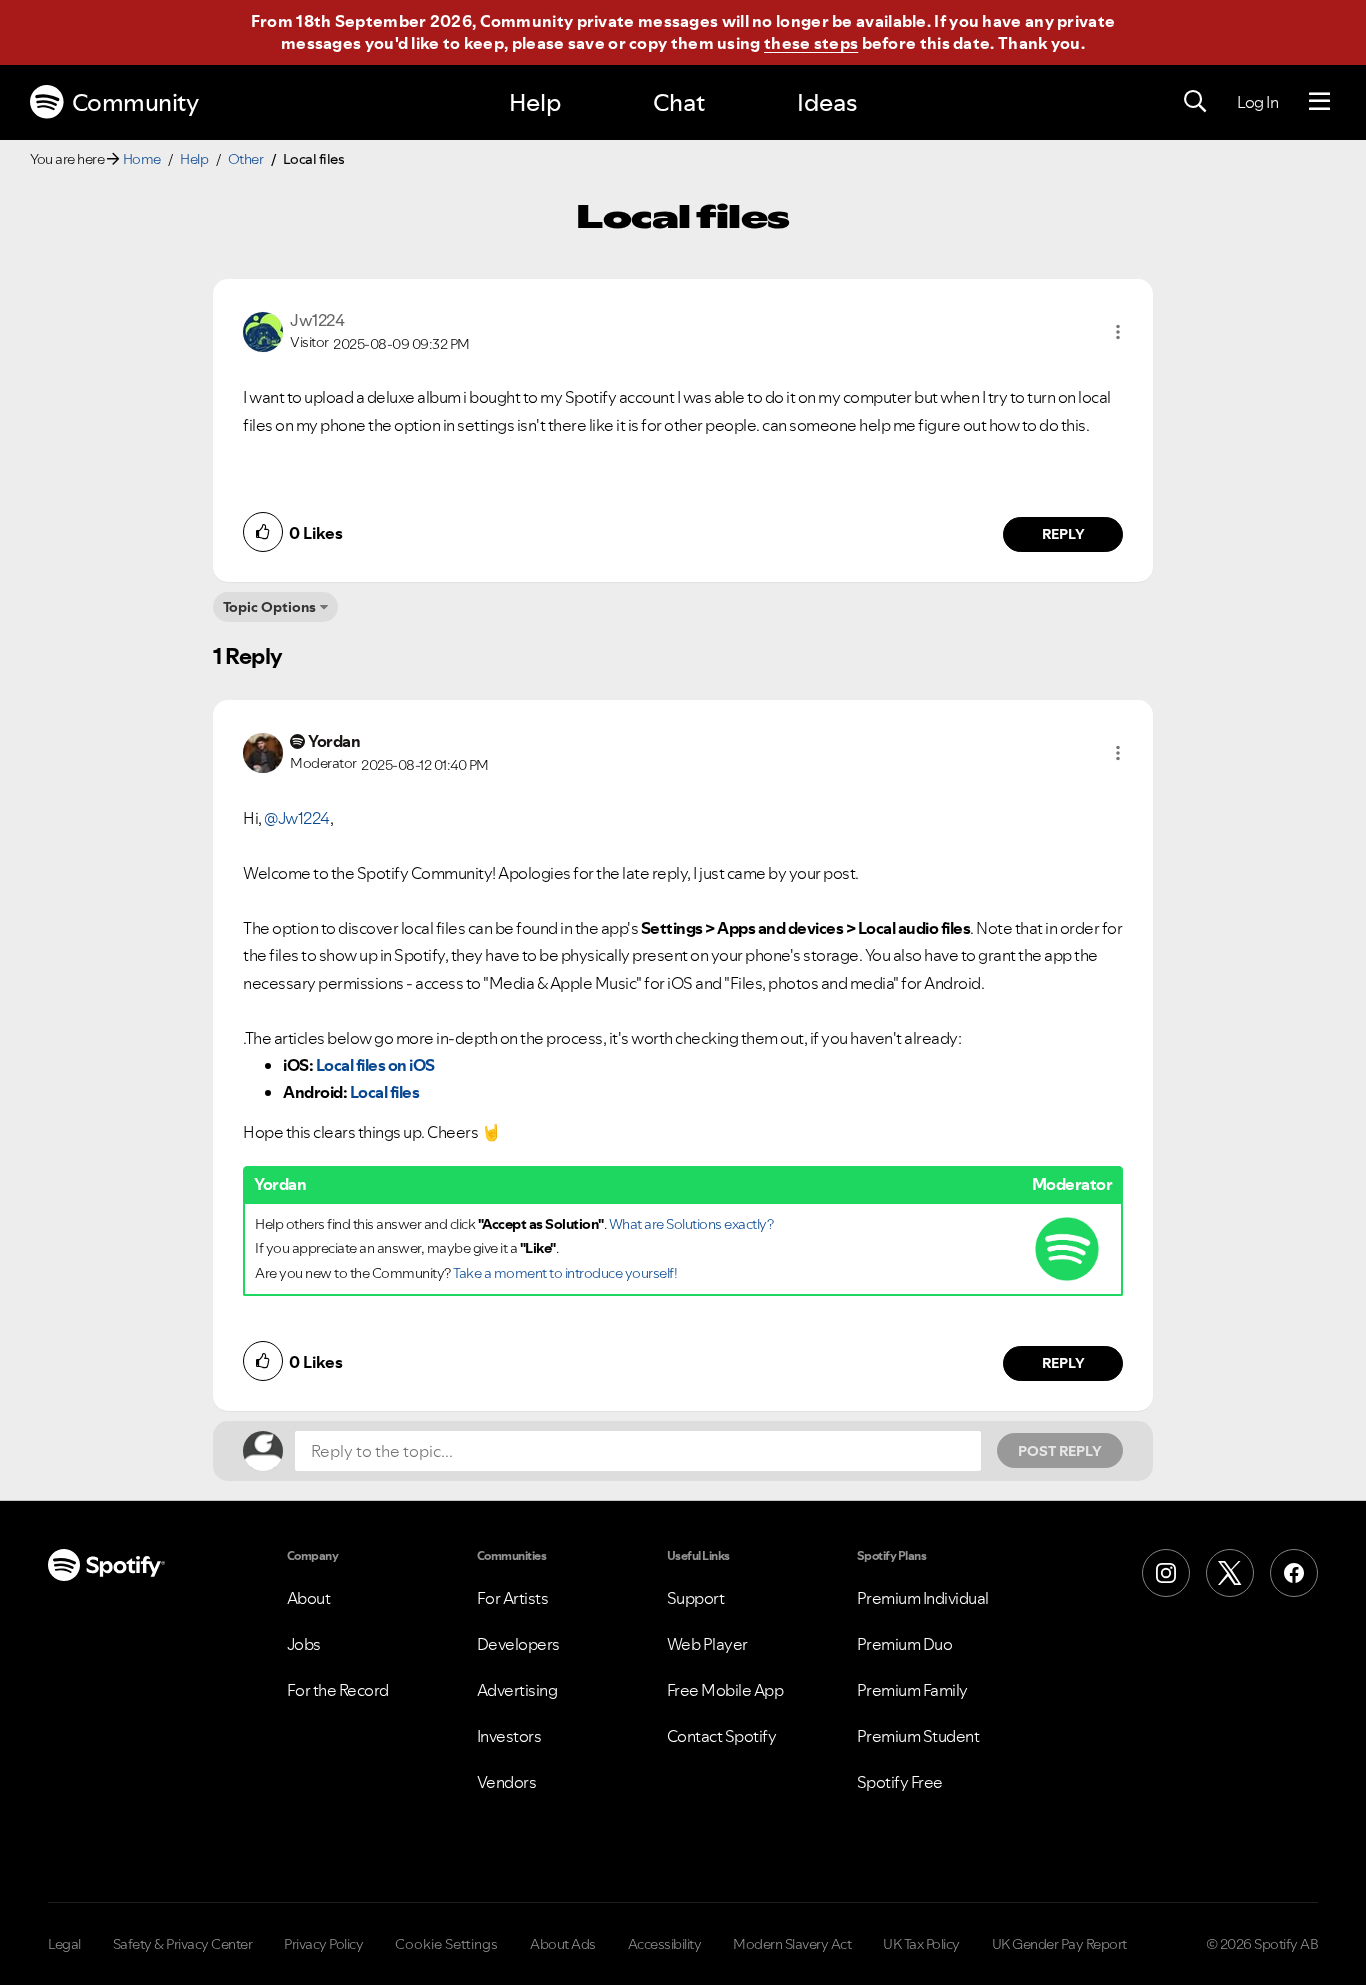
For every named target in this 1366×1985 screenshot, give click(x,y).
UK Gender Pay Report (1059, 1944)
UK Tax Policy (921, 1944)
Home (142, 159)
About (309, 1598)
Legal (64, 1944)
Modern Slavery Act (792, 1944)
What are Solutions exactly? (691, 1224)
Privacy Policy (323, 1944)
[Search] (1195, 102)
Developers (518, 1644)
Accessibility (665, 1944)
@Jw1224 (297, 818)
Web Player (707, 1644)
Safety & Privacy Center (183, 1944)
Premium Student (918, 1736)
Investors (509, 1736)
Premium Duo (905, 1644)
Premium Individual (923, 1598)
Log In (1257, 102)
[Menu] (1319, 102)
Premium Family (912, 1690)
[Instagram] (1166, 1573)
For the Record (338, 1690)
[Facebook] (1294, 1573)
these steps (811, 43)
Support (696, 1598)
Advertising (517, 1690)
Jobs (304, 1644)
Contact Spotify (722, 1736)
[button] (1118, 332)
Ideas (827, 102)
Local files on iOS (375, 1065)
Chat (679, 102)
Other (246, 159)
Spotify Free (900, 1782)
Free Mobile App (725, 1690)
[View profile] (263, 330)
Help (535, 102)
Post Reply (1060, 1451)
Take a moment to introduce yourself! (565, 1273)
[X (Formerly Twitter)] (1230, 1573)
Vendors (507, 1782)
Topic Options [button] (269, 607)
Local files (385, 1092)
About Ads (563, 1944)
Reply (1063, 534)
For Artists (513, 1598)
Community (135, 102)
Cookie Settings (446, 1944)
